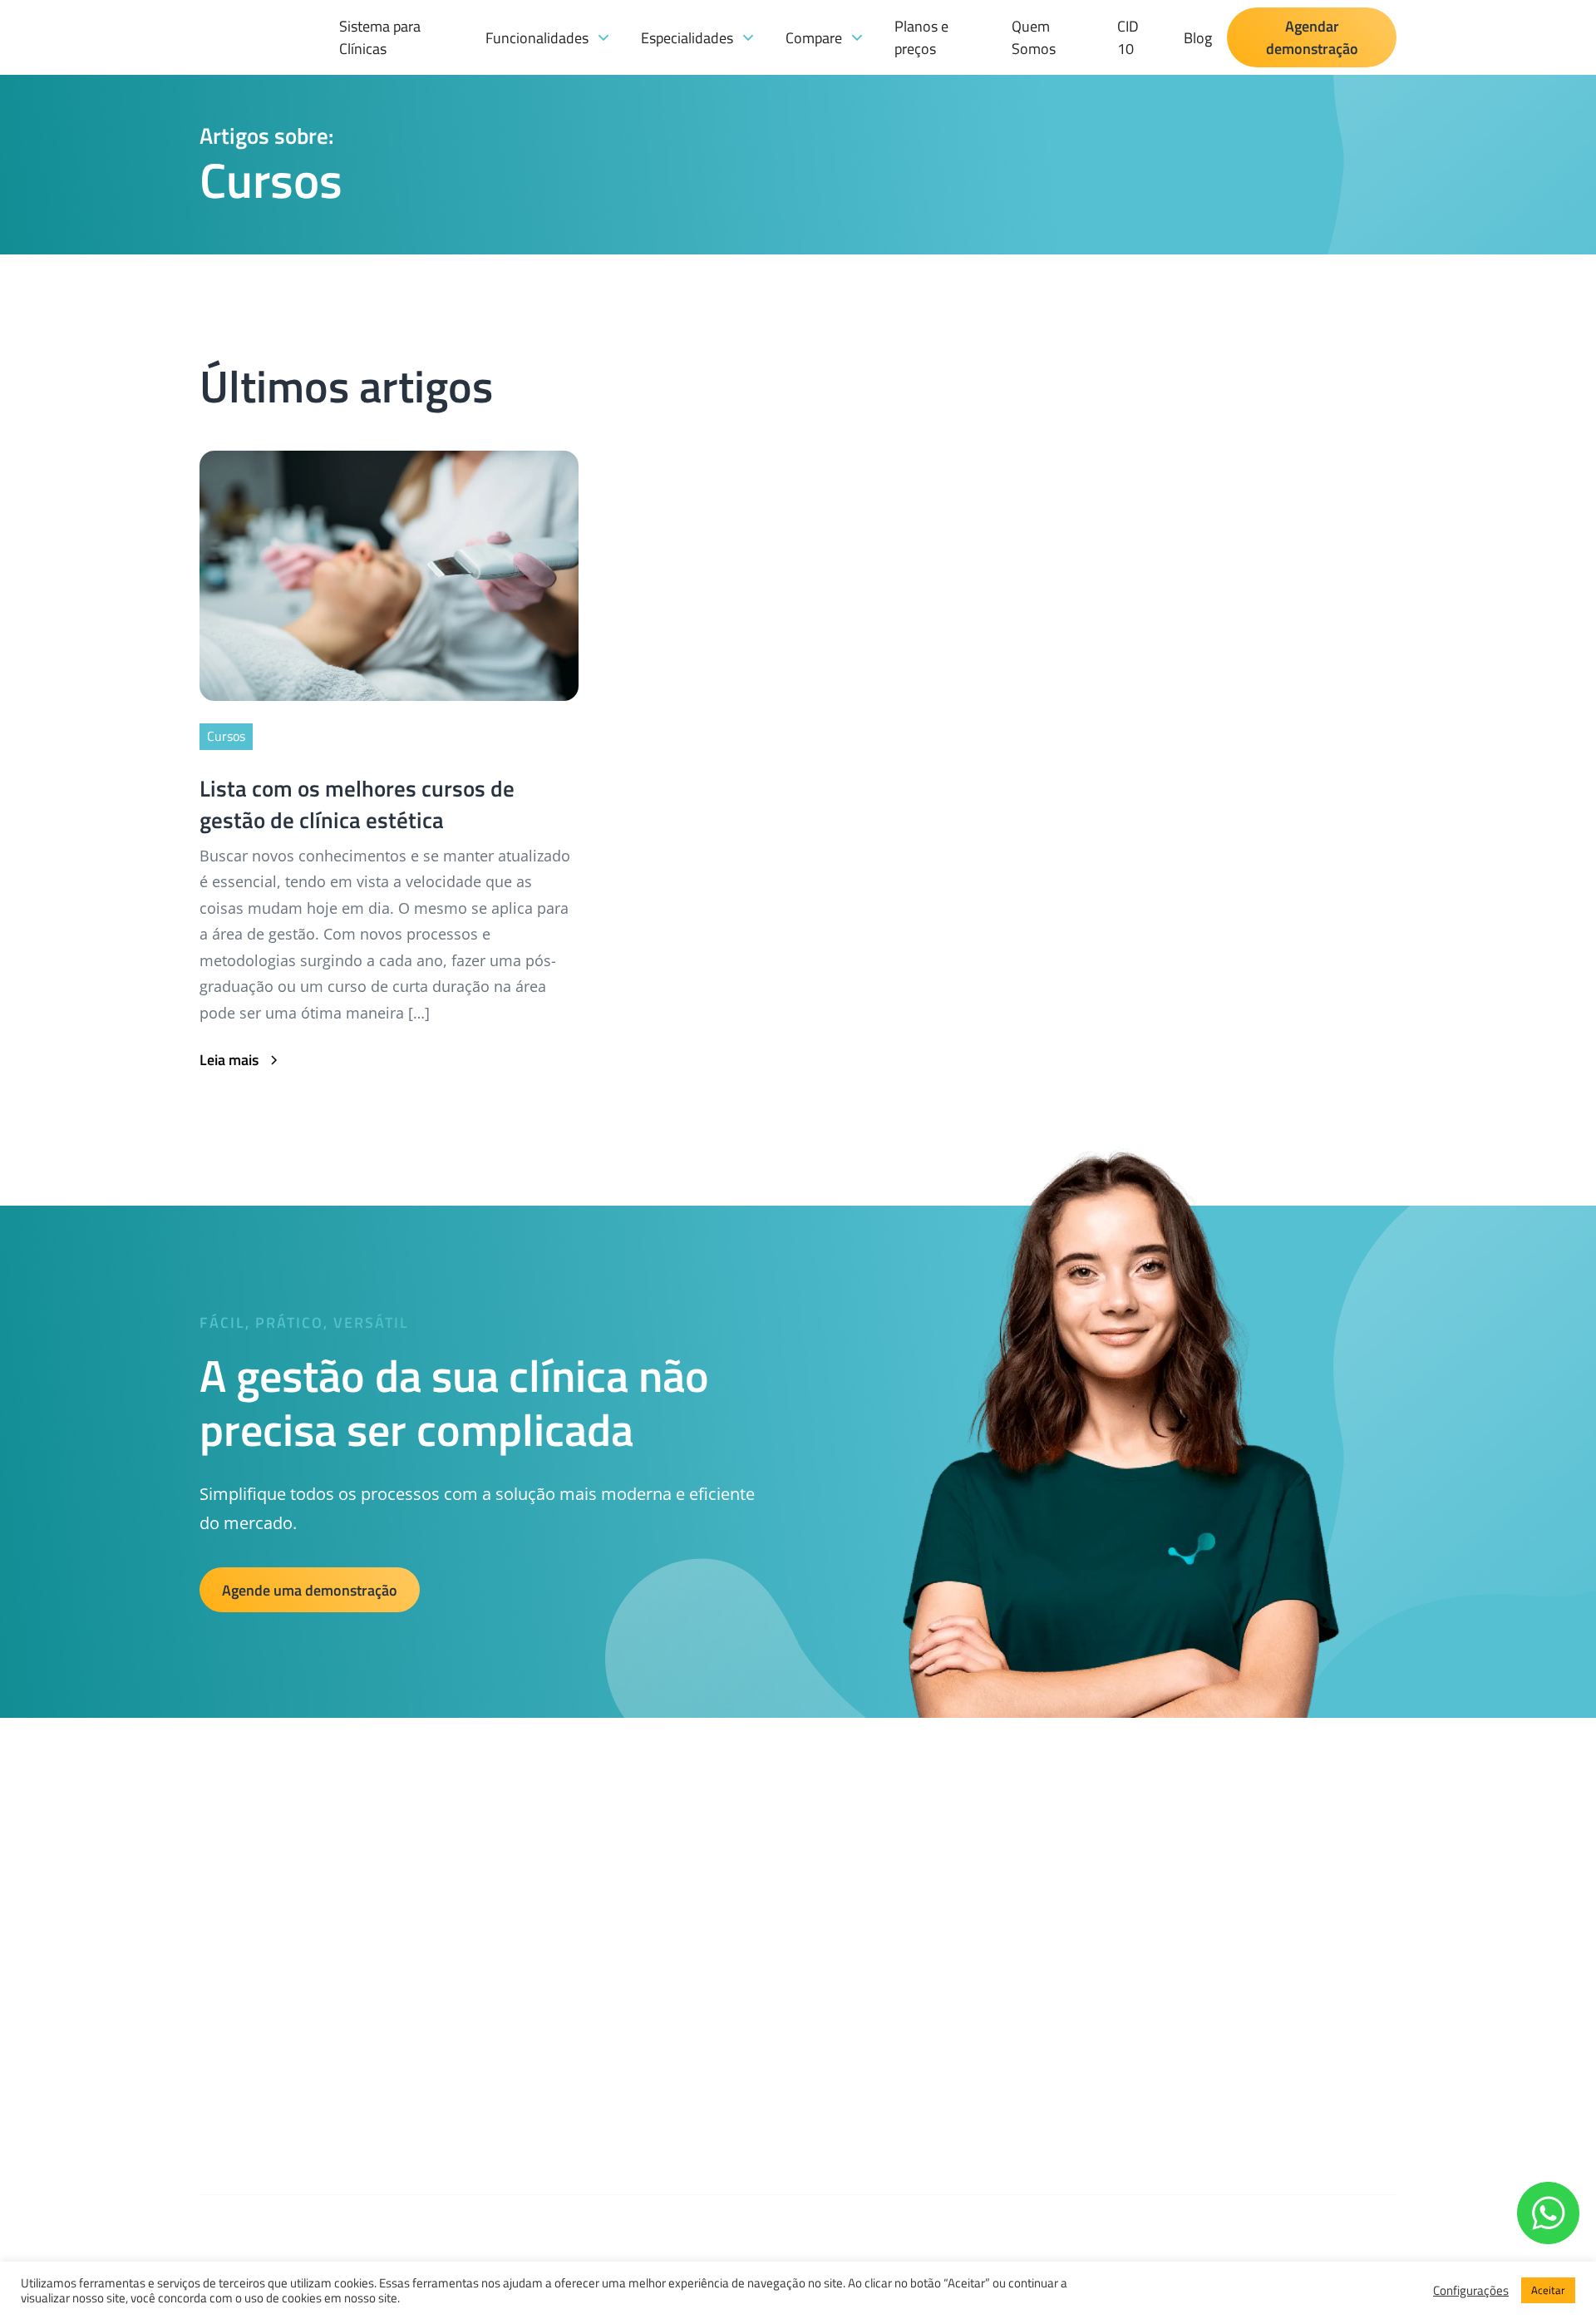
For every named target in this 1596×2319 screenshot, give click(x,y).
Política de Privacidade (933, 1959)
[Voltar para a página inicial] (224, 1855)
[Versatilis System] (262, 84)
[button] (548, 38)
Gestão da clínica (640, 1924)
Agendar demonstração (1312, 37)
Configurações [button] (1471, 2291)
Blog (1198, 38)
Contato (893, 2028)
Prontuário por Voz (645, 2063)
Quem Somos (1034, 37)
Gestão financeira (642, 1890)
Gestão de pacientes (649, 1959)
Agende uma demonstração (310, 1590)
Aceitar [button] (1548, 2290)
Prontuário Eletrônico (653, 2028)
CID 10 (1128, 37)
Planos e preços (921, 37)
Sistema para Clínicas (380, 37)
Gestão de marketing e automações (692, 1994)
